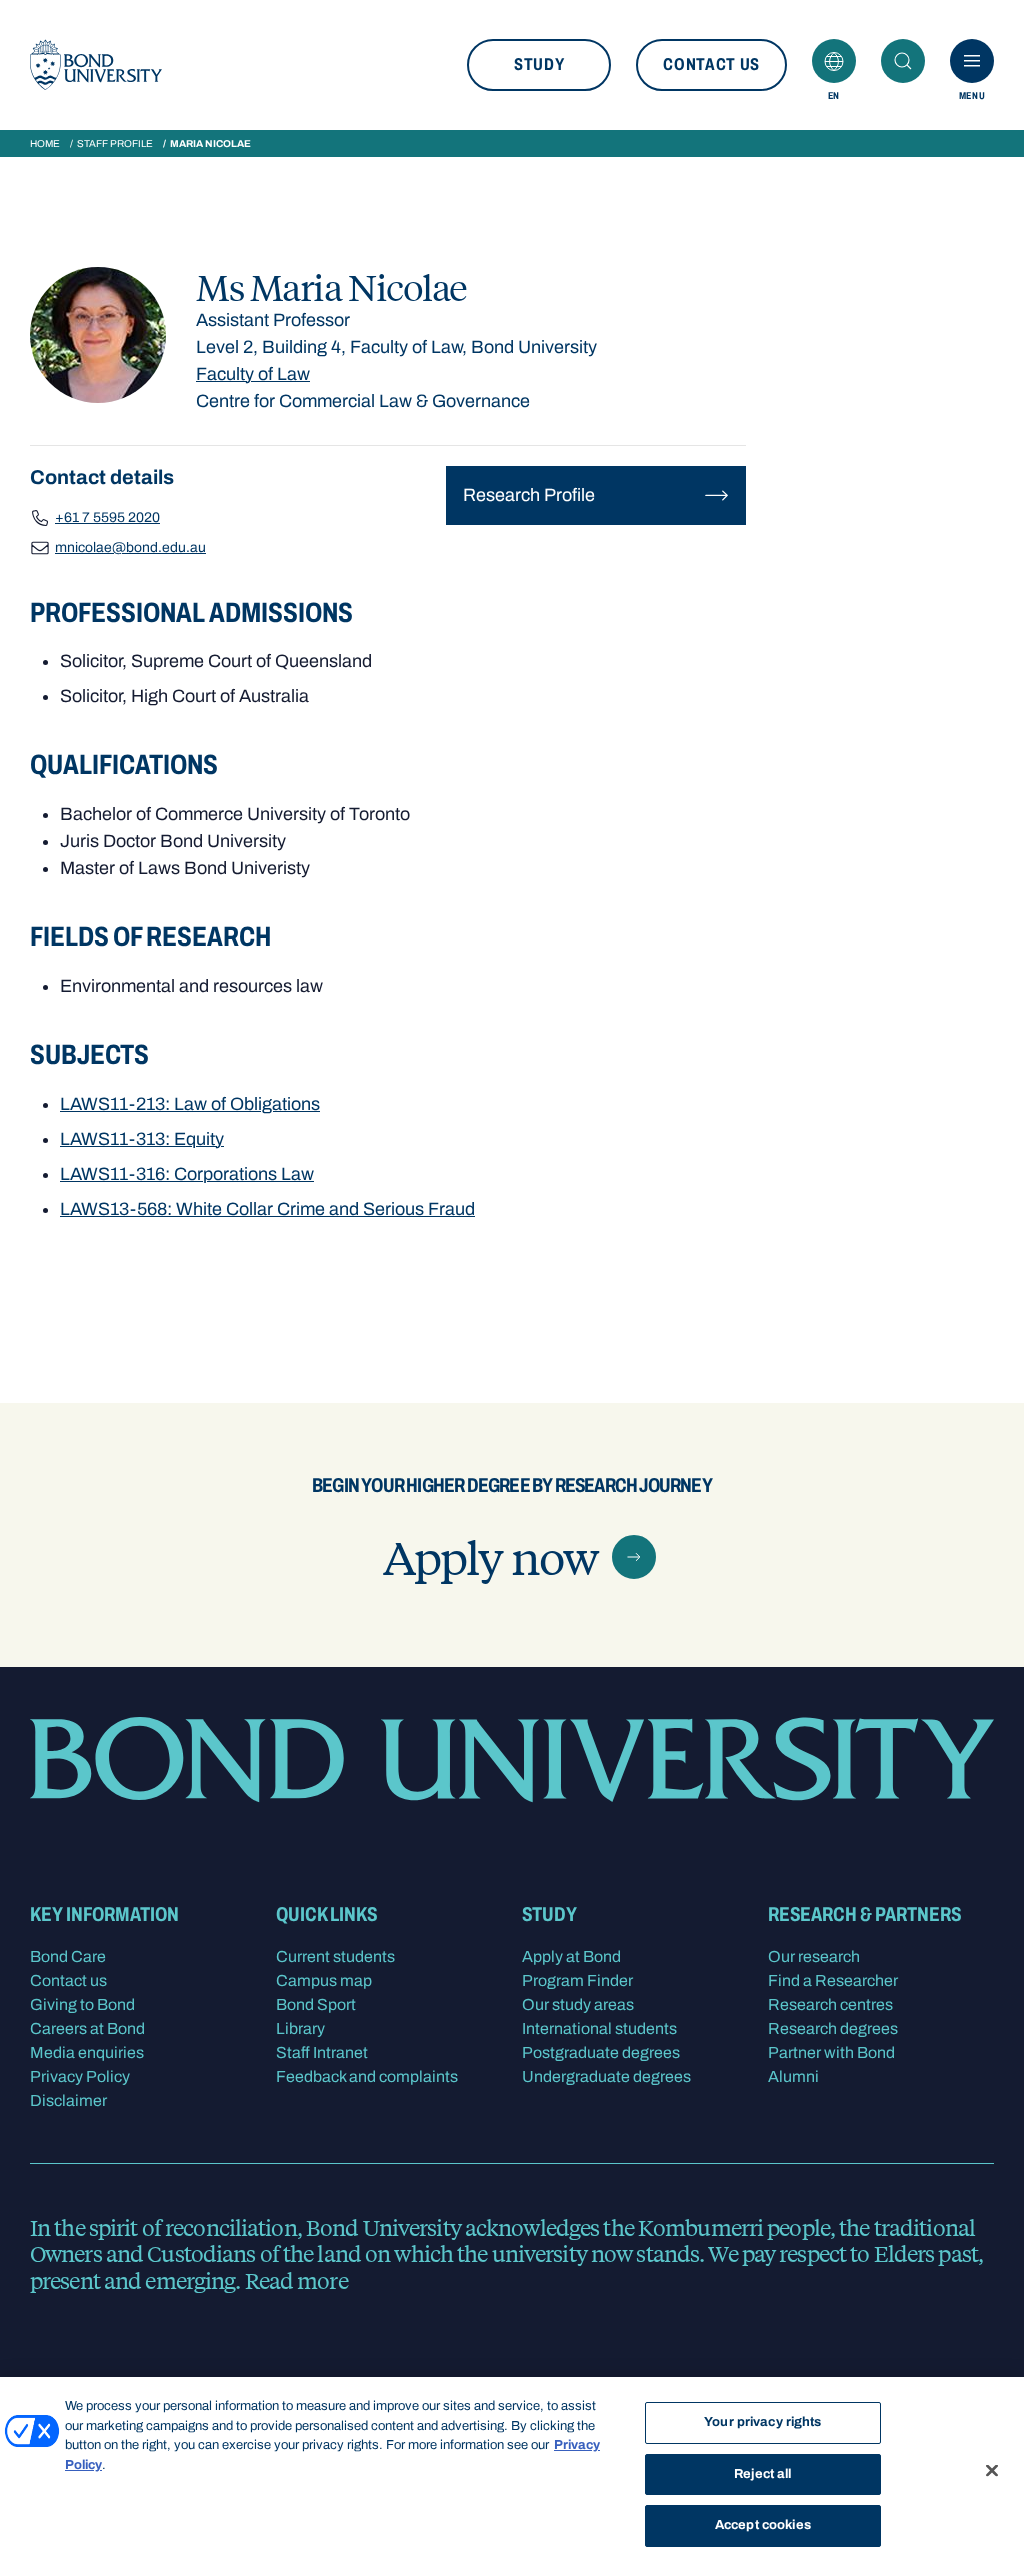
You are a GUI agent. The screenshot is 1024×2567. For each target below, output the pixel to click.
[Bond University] (96, 65)
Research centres (830, 2004)
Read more (296, 2280)
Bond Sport (316, 2004)
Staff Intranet (322, 2052)
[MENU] (972, 61)
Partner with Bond (831, 2052)
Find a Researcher (833, 1980)
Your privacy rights (762, 2422)
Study (539, 64)
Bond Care (68, 1956)
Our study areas (578, 2004)
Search (903, 61)
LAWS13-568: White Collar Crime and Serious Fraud (267, 1209)
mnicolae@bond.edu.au (130, 547)
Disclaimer (68, 2100)
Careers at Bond (87, 2028)
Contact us (711, 64)
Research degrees (833, 2028)
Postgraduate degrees (601, 2052)
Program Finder (577, 1980)
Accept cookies (763, 2525)
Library (300, 2028)
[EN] (834, 61)
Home (45, 143)
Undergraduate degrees (606, 2076)
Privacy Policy (80, 2076)
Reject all (762, 2474)
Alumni (793, 2076)
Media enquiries (87, 2052)
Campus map (324, 1980)
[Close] (992, 2471)
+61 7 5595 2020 (107, 517)
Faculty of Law (253, 374)
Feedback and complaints (367, 2076)
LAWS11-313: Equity (142, 1139)
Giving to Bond (82, 2004)
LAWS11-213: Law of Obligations (190, 1104)
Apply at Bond (571, 1956)
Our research (814, 1956)
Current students (335, 1956)
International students (599, 2028)
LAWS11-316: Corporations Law (187, 1174)
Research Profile (529, 495)
